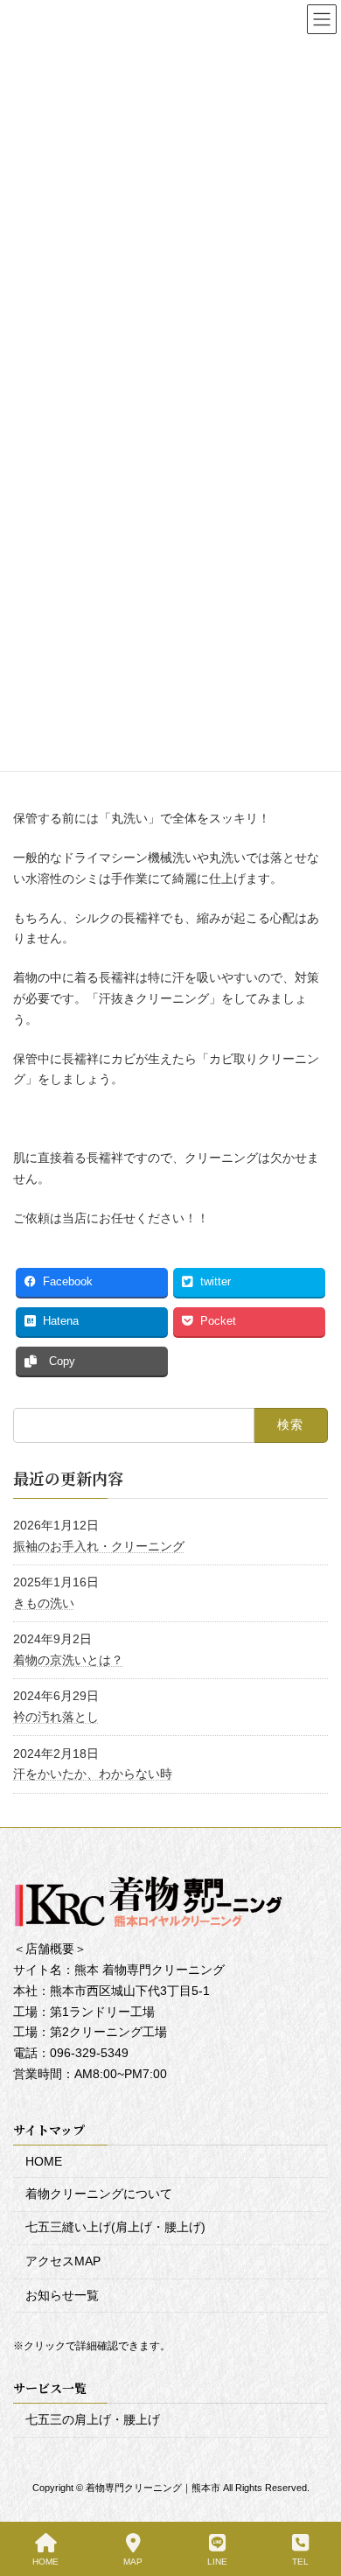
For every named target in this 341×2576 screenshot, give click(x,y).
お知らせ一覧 (62, 2295)
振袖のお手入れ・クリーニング (99, 1545)
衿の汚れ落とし (56, 1717)
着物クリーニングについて (99, 2194)
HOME (44, 2162)
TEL (300, 2562)
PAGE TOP (313, 2494)
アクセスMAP (63, 2261)
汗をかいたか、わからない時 (93, 1774)
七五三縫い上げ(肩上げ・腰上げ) (115, 2228)
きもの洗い (44, 1602)
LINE (217, 2562)
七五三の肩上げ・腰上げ (93, 2420)
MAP (133, 2562)
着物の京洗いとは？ (68, 1660)
